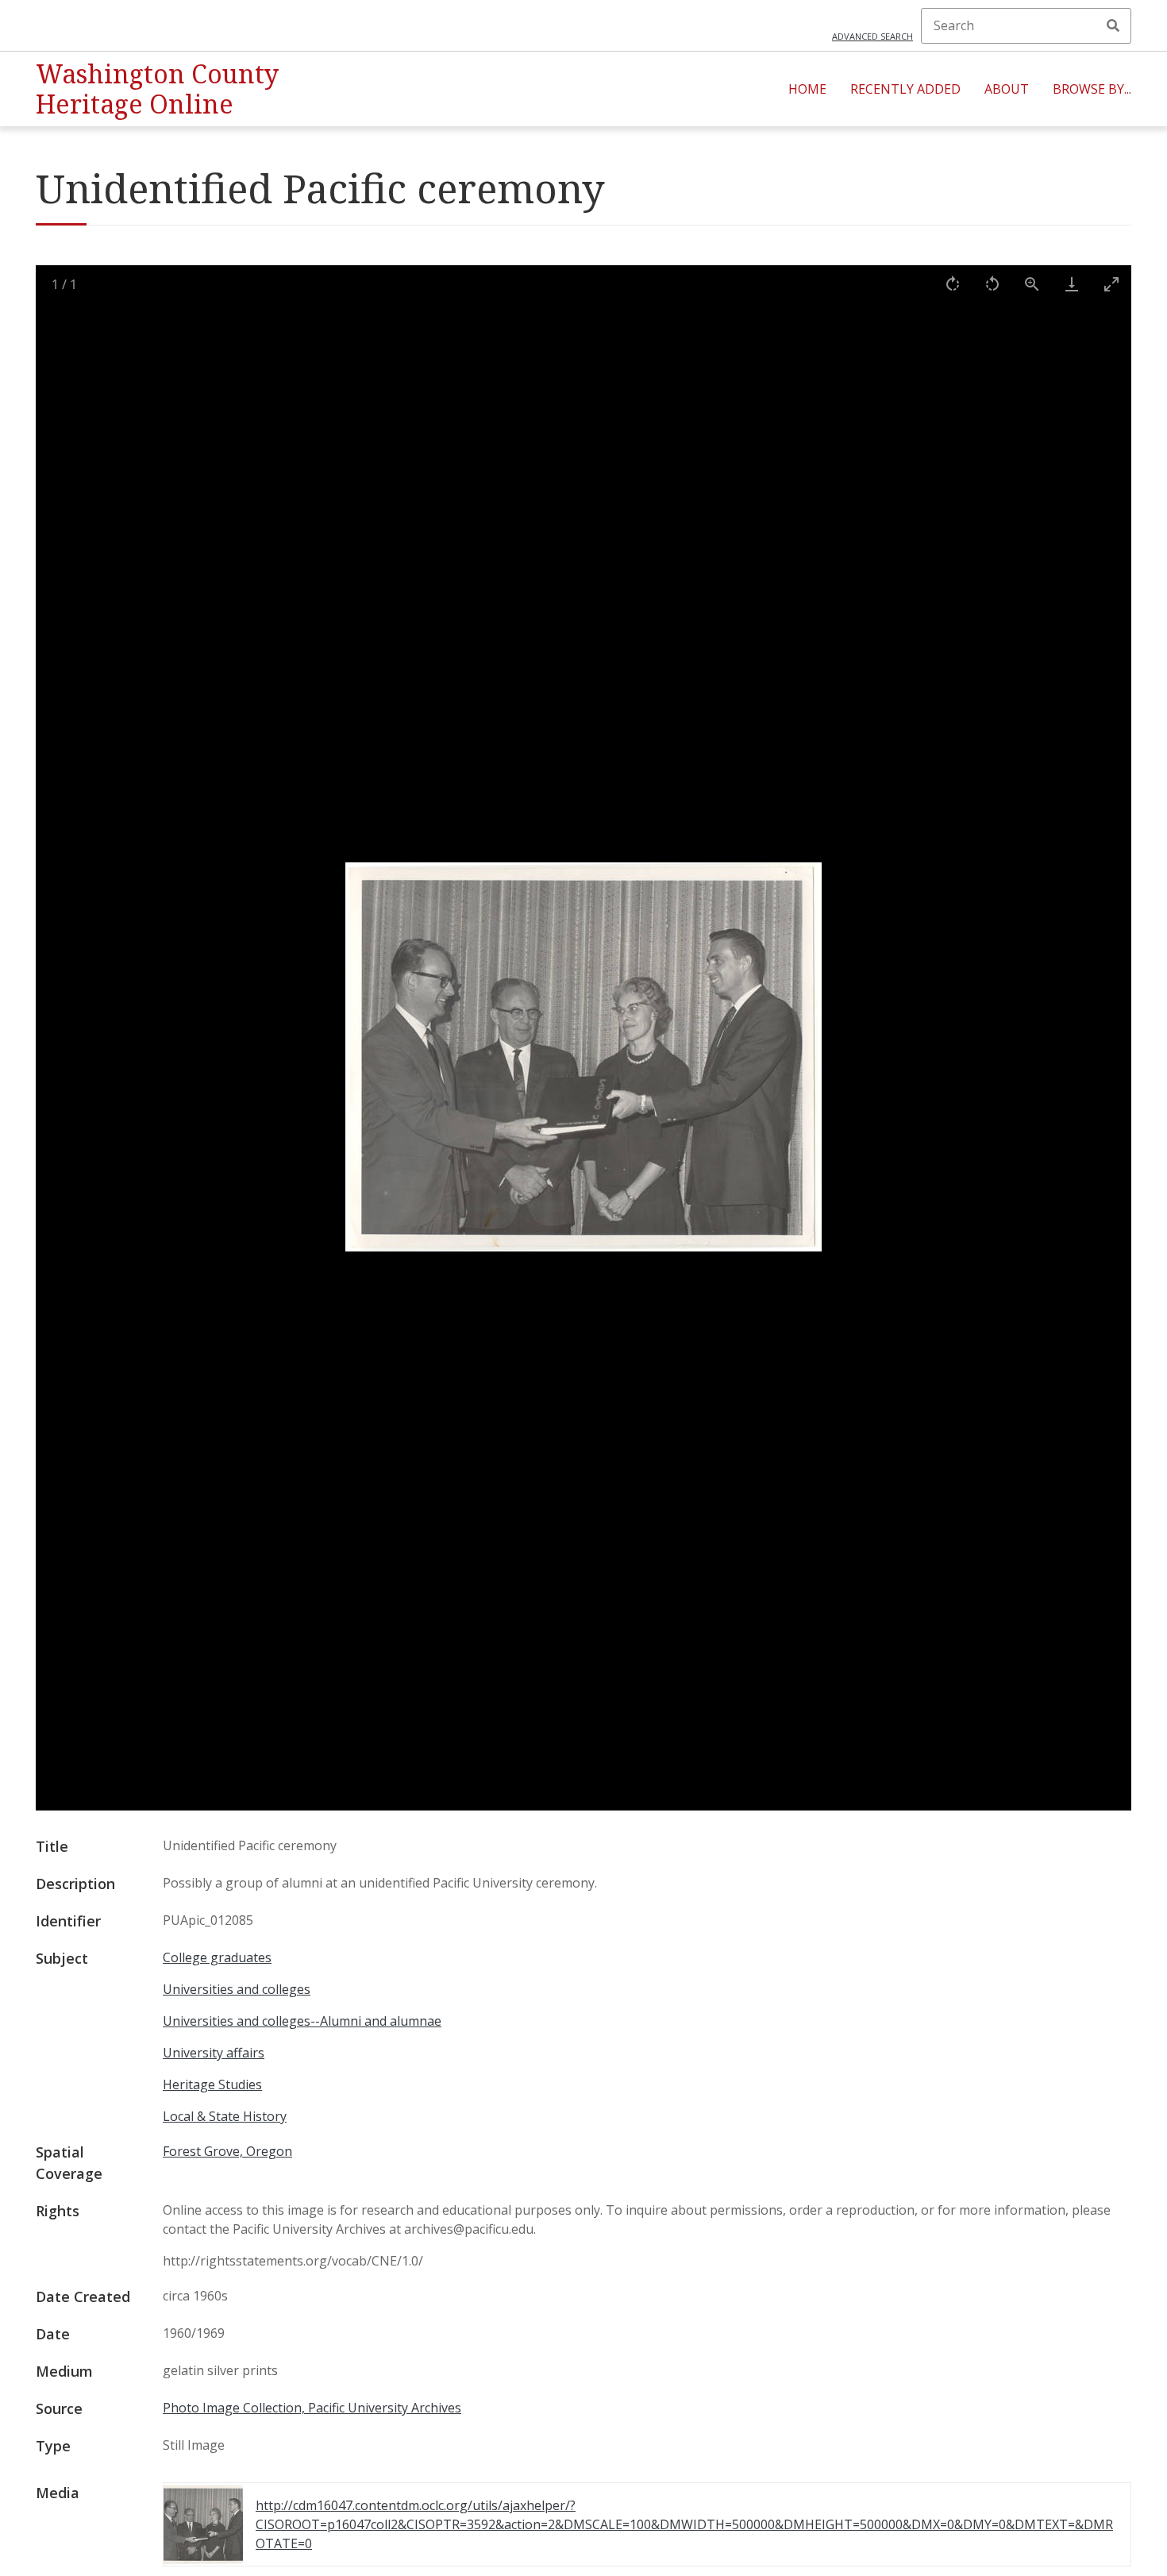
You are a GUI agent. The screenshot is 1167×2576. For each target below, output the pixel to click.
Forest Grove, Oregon (227, 2151)
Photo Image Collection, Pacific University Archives (312, 2408)
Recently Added (905, 89)
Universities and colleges (237, 1989)
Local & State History (225, 2116)
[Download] (1072, 284)
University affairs (214, 2053)
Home (807, 89)
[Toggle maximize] (1111, 284)
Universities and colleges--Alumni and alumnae (302, 2021)
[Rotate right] (953, 284)
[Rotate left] (992, 284)
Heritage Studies (212, 2084)
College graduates (217, 1957)
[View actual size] (1032, 284)
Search (1113, 25)
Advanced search (872, 36)
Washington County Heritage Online (157, 89)
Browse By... (1092, 89)
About (1007, 89)
